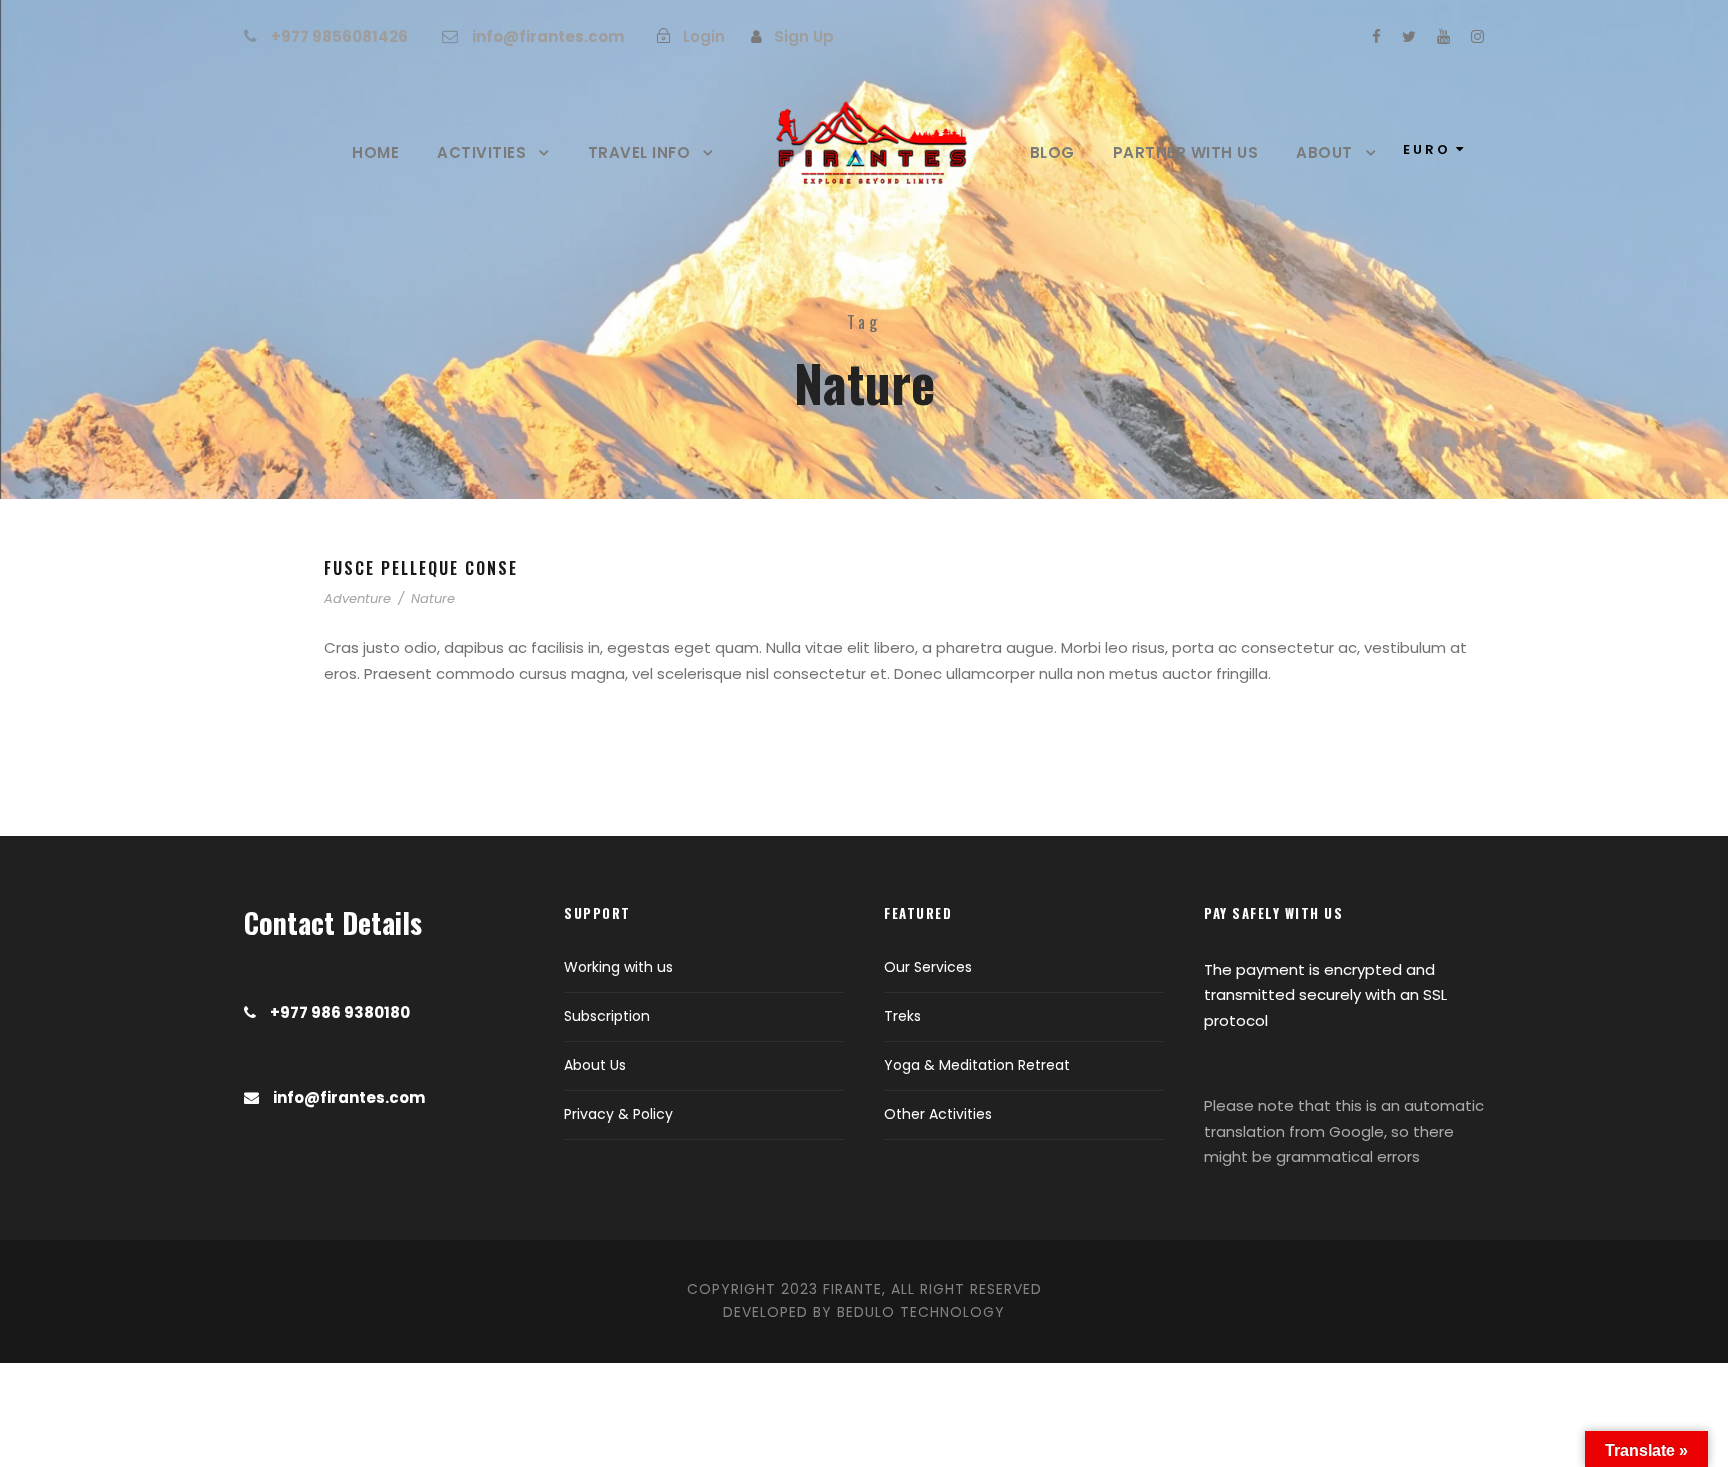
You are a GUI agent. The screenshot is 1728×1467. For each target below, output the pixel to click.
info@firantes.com (548, 36)
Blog (1052, 152)
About (1324, 152)
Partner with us (1186, 152)
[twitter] (1409, 36)
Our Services (928, 967)
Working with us (618, 967)
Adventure (357, 598)
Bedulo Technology (921, 1312)
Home (375, 152)
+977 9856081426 (339, 36)
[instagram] (1477, 36)
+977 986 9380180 (340, 1012)
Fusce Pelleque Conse (421, 568)
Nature (433, 598)
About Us (595, 1065)
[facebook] (1376, 36)
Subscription (607, 1016)
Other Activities (938, 1114)
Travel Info (639, 152)
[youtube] (1443, 36)
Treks (902, 1016)
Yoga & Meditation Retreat (977, 1065)
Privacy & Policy (618, 1114)
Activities (481, 152)
